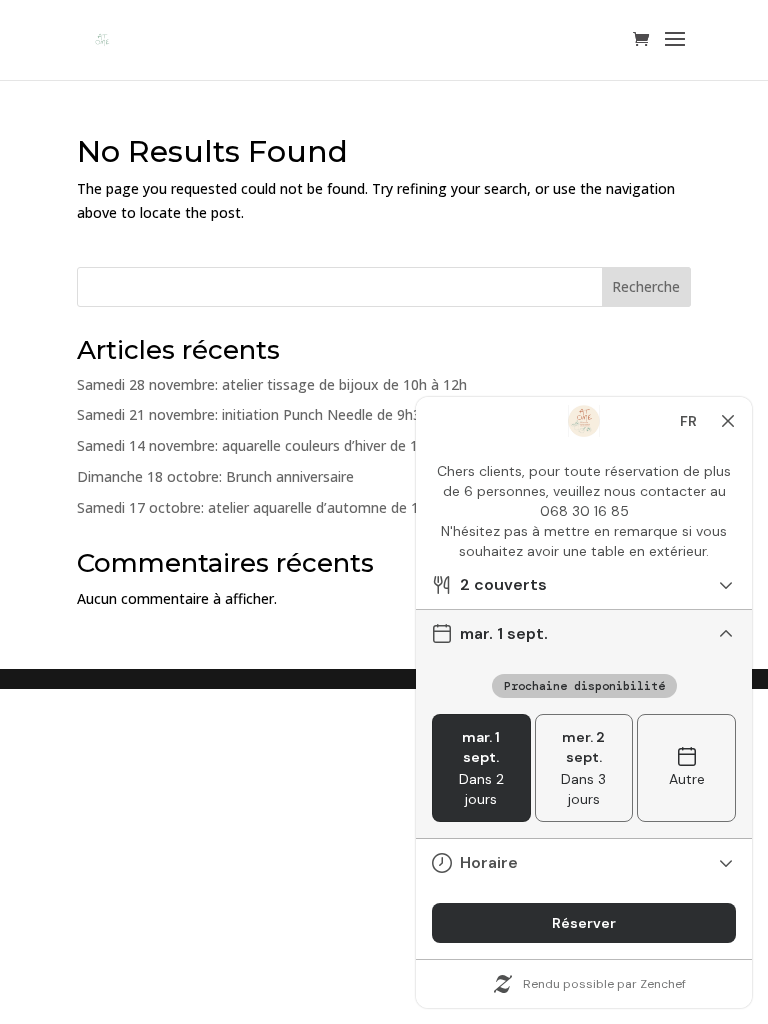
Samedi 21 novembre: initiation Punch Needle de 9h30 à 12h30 (281, 414)
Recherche (646, 286)
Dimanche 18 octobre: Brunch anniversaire (215, 476)
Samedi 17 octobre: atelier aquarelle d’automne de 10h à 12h (276, 507)
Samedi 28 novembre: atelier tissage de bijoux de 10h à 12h (272, 384)
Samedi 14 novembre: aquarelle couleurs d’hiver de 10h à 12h (275, 445)
